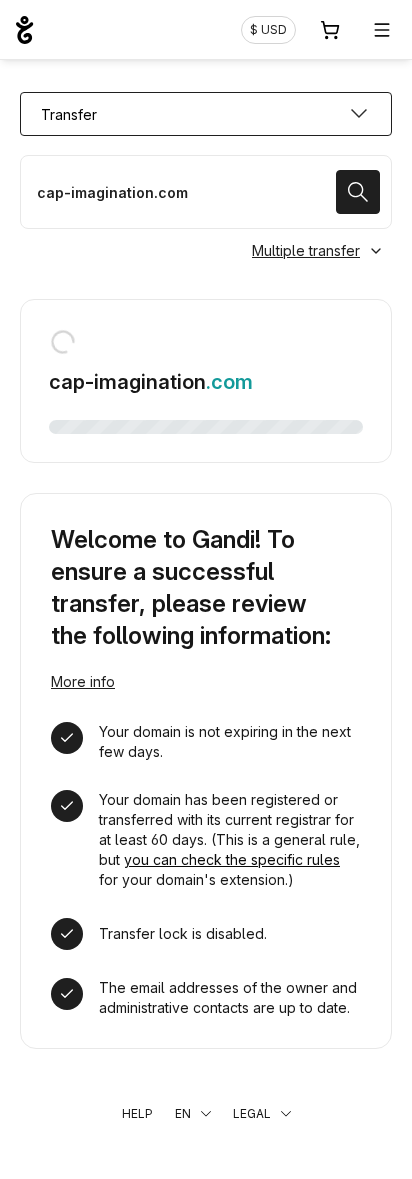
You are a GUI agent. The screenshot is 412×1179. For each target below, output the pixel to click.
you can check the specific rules (232, 859)
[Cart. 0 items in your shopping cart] (330, 30)
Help (137, 1113)
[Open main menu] (382, 30)
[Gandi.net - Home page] (24, 30)
